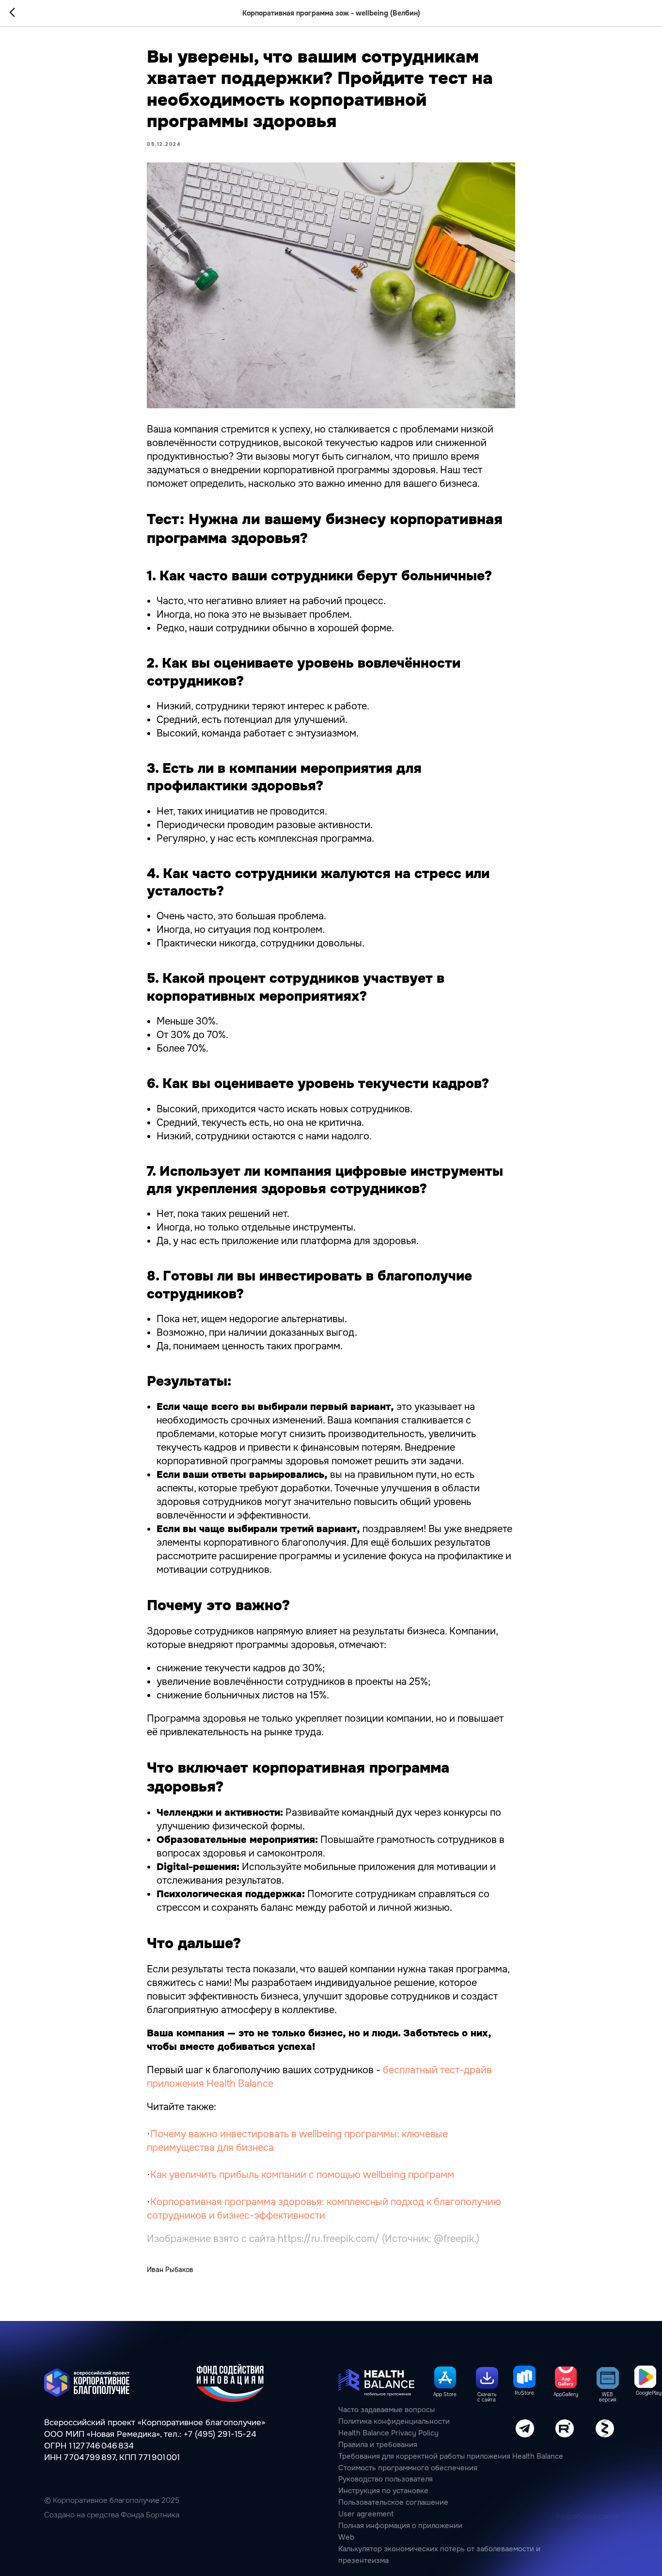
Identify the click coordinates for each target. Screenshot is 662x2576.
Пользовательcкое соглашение (393, 2503)
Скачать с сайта (487, 2397)
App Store (445, 2394)
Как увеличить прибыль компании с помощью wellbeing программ (302, 2175)
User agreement (366, 2514)
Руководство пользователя (386, 2479)
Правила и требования (378, 2445)
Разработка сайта (587, 2517)
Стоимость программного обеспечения (408, 2468)
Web (346, 2537)
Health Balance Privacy (377, 2433)
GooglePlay (649, 2393)
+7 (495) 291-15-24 (220, 2434)
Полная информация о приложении (400, 2526)
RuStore (524, 2393)
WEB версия (607, 2397)
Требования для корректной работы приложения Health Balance (451, 2456)
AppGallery (566, 2394)
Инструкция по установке (383, 2491)
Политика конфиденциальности (394, 2422)
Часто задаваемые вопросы (386, 2410)
